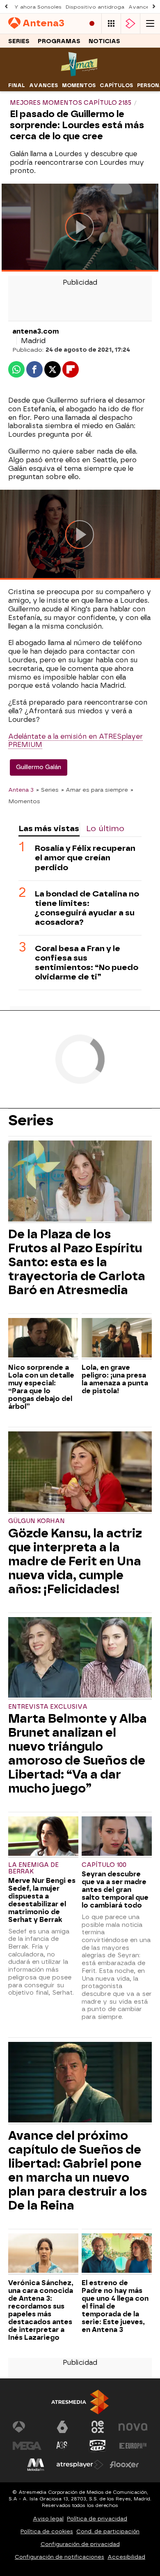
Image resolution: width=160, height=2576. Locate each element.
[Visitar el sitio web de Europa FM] (133, 2446)
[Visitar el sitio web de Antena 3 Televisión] (27, 2427)
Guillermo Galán (39, 767)
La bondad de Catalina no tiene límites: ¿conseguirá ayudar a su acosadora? (87, 908)
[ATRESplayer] (130, 24)
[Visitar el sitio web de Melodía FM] (36, 2465)
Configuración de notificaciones (59, 2557)
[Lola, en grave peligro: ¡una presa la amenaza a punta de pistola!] (117, 1339)
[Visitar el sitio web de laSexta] (62, 2427)
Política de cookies (47, 2531)
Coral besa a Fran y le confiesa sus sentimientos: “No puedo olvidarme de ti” (87, 963)
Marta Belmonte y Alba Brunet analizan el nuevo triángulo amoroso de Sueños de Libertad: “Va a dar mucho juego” (78, 1753)
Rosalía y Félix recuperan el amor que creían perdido (85, 858)
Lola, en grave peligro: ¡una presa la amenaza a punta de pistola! (115, 1379)
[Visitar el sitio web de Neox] (98, 2427)
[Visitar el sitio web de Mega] (27, 2446)
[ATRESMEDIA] (80, 2402)
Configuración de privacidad (80, 2544)
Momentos (79, 85)
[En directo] (92, 24)
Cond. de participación (108, 2531)
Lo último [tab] (105, 828)
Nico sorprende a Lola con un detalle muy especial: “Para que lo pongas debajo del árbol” (41, 1387)
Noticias (104, 41)
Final (17, 85)
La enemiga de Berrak (33, 1868)
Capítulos (116, 85)
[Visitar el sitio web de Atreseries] (62, 2446)
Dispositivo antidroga (95, 7)
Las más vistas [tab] (49, 828)
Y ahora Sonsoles (38, 7)
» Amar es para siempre (95, 790)
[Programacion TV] (111, 24)
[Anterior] (6, 7)
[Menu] (150, 24)
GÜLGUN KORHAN (37, 1521)
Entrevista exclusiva (48, 1707)
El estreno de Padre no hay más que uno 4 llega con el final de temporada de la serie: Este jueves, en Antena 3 (115, 2306)
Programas (59, 41)
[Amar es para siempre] (80, 74)
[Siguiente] (154, 7)
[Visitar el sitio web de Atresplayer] (80, 2465)
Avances (43, 85)
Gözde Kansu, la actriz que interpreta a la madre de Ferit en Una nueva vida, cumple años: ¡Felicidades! (75, 1561)
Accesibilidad (126, 2557)
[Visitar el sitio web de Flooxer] (124, 2465)
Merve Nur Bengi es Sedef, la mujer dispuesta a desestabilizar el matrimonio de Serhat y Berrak (42, 1900)
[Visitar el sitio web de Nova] (133, 2427)
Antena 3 (21, 790)
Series (19, 41)
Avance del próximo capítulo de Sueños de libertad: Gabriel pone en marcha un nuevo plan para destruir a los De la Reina (78, 2170)
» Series (47, 790)
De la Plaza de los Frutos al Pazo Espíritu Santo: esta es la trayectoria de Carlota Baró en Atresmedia (77, 1262)
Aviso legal (48, 2519)
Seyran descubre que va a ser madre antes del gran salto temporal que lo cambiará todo (115, 1890)
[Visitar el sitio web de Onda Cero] (98, 2446)
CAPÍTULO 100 (104, 1865)
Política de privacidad (97, 2519)
